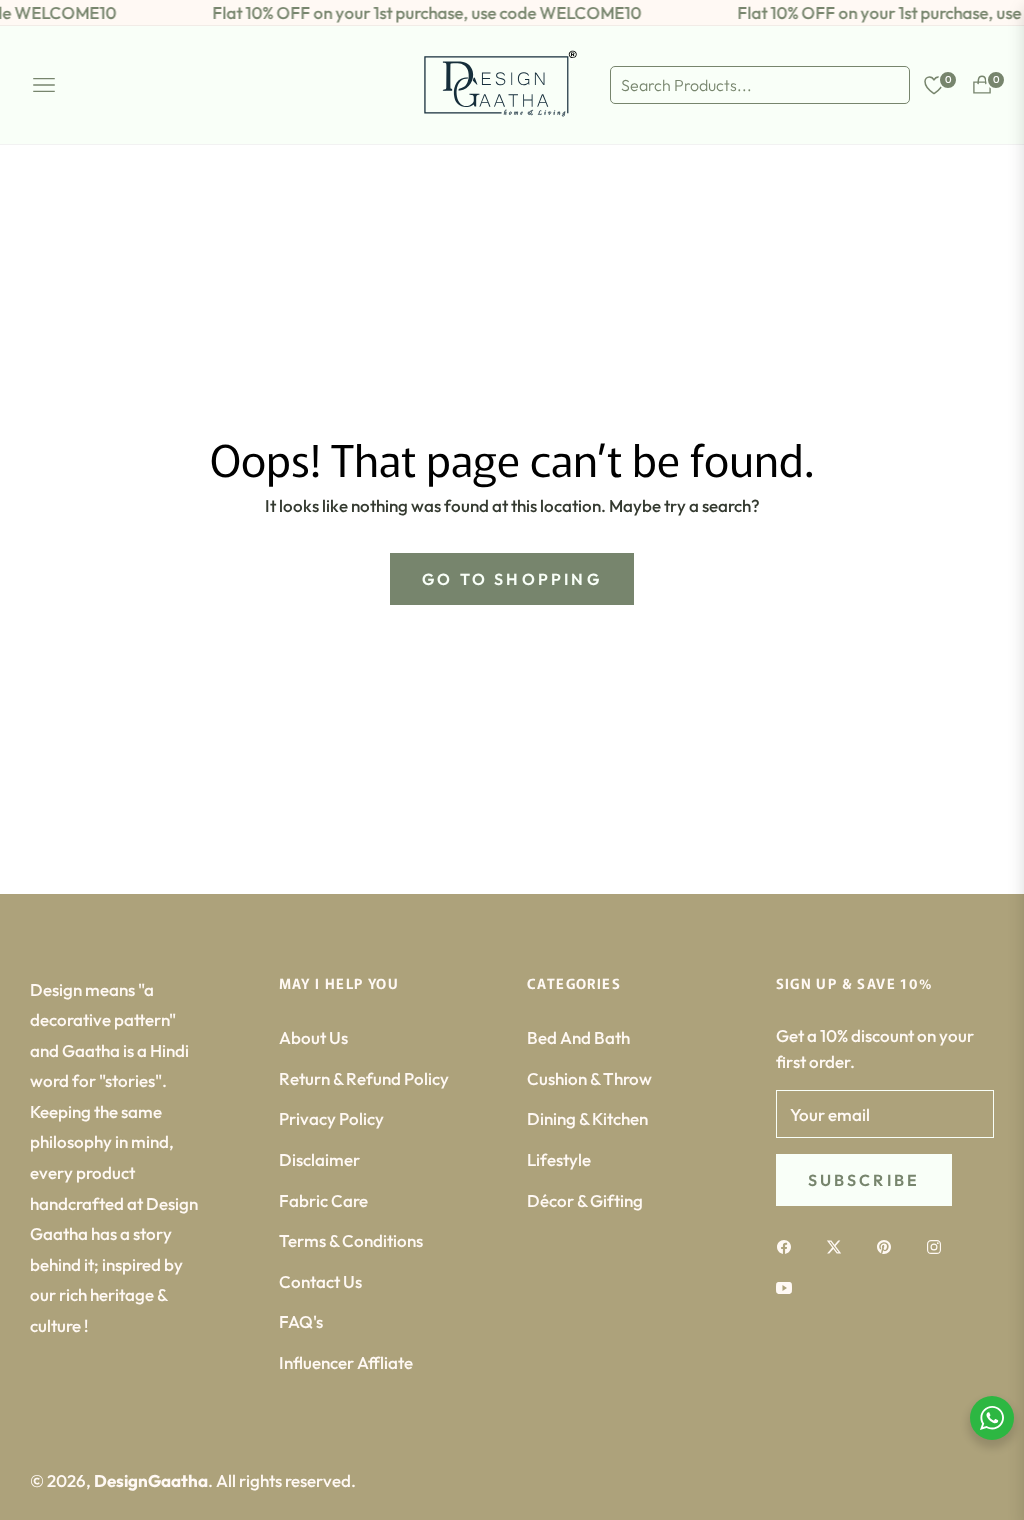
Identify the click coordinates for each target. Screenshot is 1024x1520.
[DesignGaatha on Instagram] (939, 1245)
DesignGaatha (151, 1480)
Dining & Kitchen (587, 1118)
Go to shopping (512, 579)
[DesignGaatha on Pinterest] (889, 1245)
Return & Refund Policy (364, 1078)
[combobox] (760, 85)
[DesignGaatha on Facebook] (789, 1245)
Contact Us (320, 1281)
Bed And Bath (578, 1037)
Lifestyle (559, 1159)
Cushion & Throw (589, 1078)
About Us (313, 1037)
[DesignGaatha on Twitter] (839, 1245)
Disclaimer (319, 1159)
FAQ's (301, 1321)
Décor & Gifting (585, 1200)
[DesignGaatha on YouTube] (789, 1286)
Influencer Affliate (346, 1362)
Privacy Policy (331, 1118)
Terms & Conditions (351, 1240)
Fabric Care (323, 1200)
